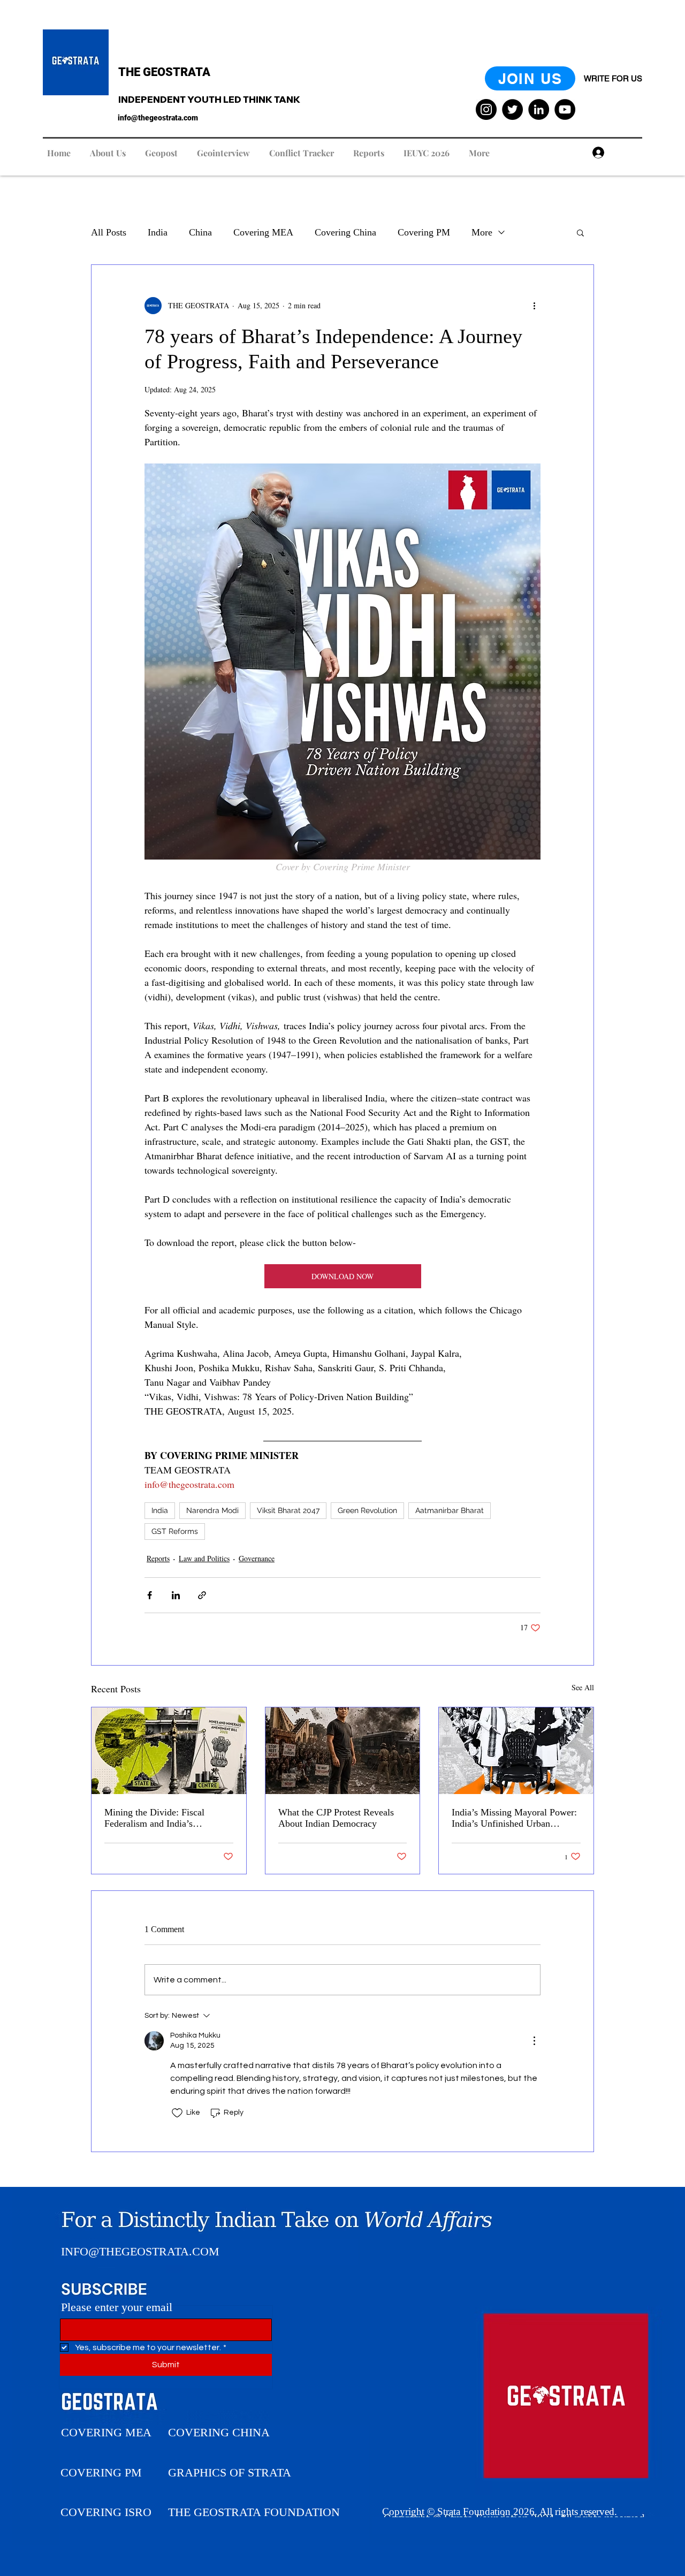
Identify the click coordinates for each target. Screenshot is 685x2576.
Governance (257, 1558)
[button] (580, 232)
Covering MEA (263, 232)
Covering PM (424, 232)
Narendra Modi (212, 1510)
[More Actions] (534, 2041)
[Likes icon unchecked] (177, 2113)
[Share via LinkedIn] (176, 1595)
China (200, 232)
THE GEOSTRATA (164, 72)
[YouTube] (565, 109)
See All (583, 1687)
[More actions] (534, 306)
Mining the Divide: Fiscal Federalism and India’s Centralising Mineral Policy (158, 1818)
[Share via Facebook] (150, 1595)
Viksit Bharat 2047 (288, 1510)
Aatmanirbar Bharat (450, 1510)
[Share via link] (202, 1595)
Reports (158, 1558)
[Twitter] (512, 109)
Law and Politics (204, 1558)
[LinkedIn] (539, 109)
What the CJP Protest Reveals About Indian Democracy (336, 1818)
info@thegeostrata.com (158, 118)
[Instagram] (486, 109)
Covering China (345, 232)
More (482, 232)
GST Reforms (175, 1531)
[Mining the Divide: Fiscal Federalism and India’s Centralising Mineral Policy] (169, 1751)
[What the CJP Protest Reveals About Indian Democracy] (343, 1751)
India (158, 232)
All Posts (109, 232)
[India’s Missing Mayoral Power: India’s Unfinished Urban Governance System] (516, 1751)
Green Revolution (367, 1510)
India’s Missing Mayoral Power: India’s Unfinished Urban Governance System (514, 1818)
